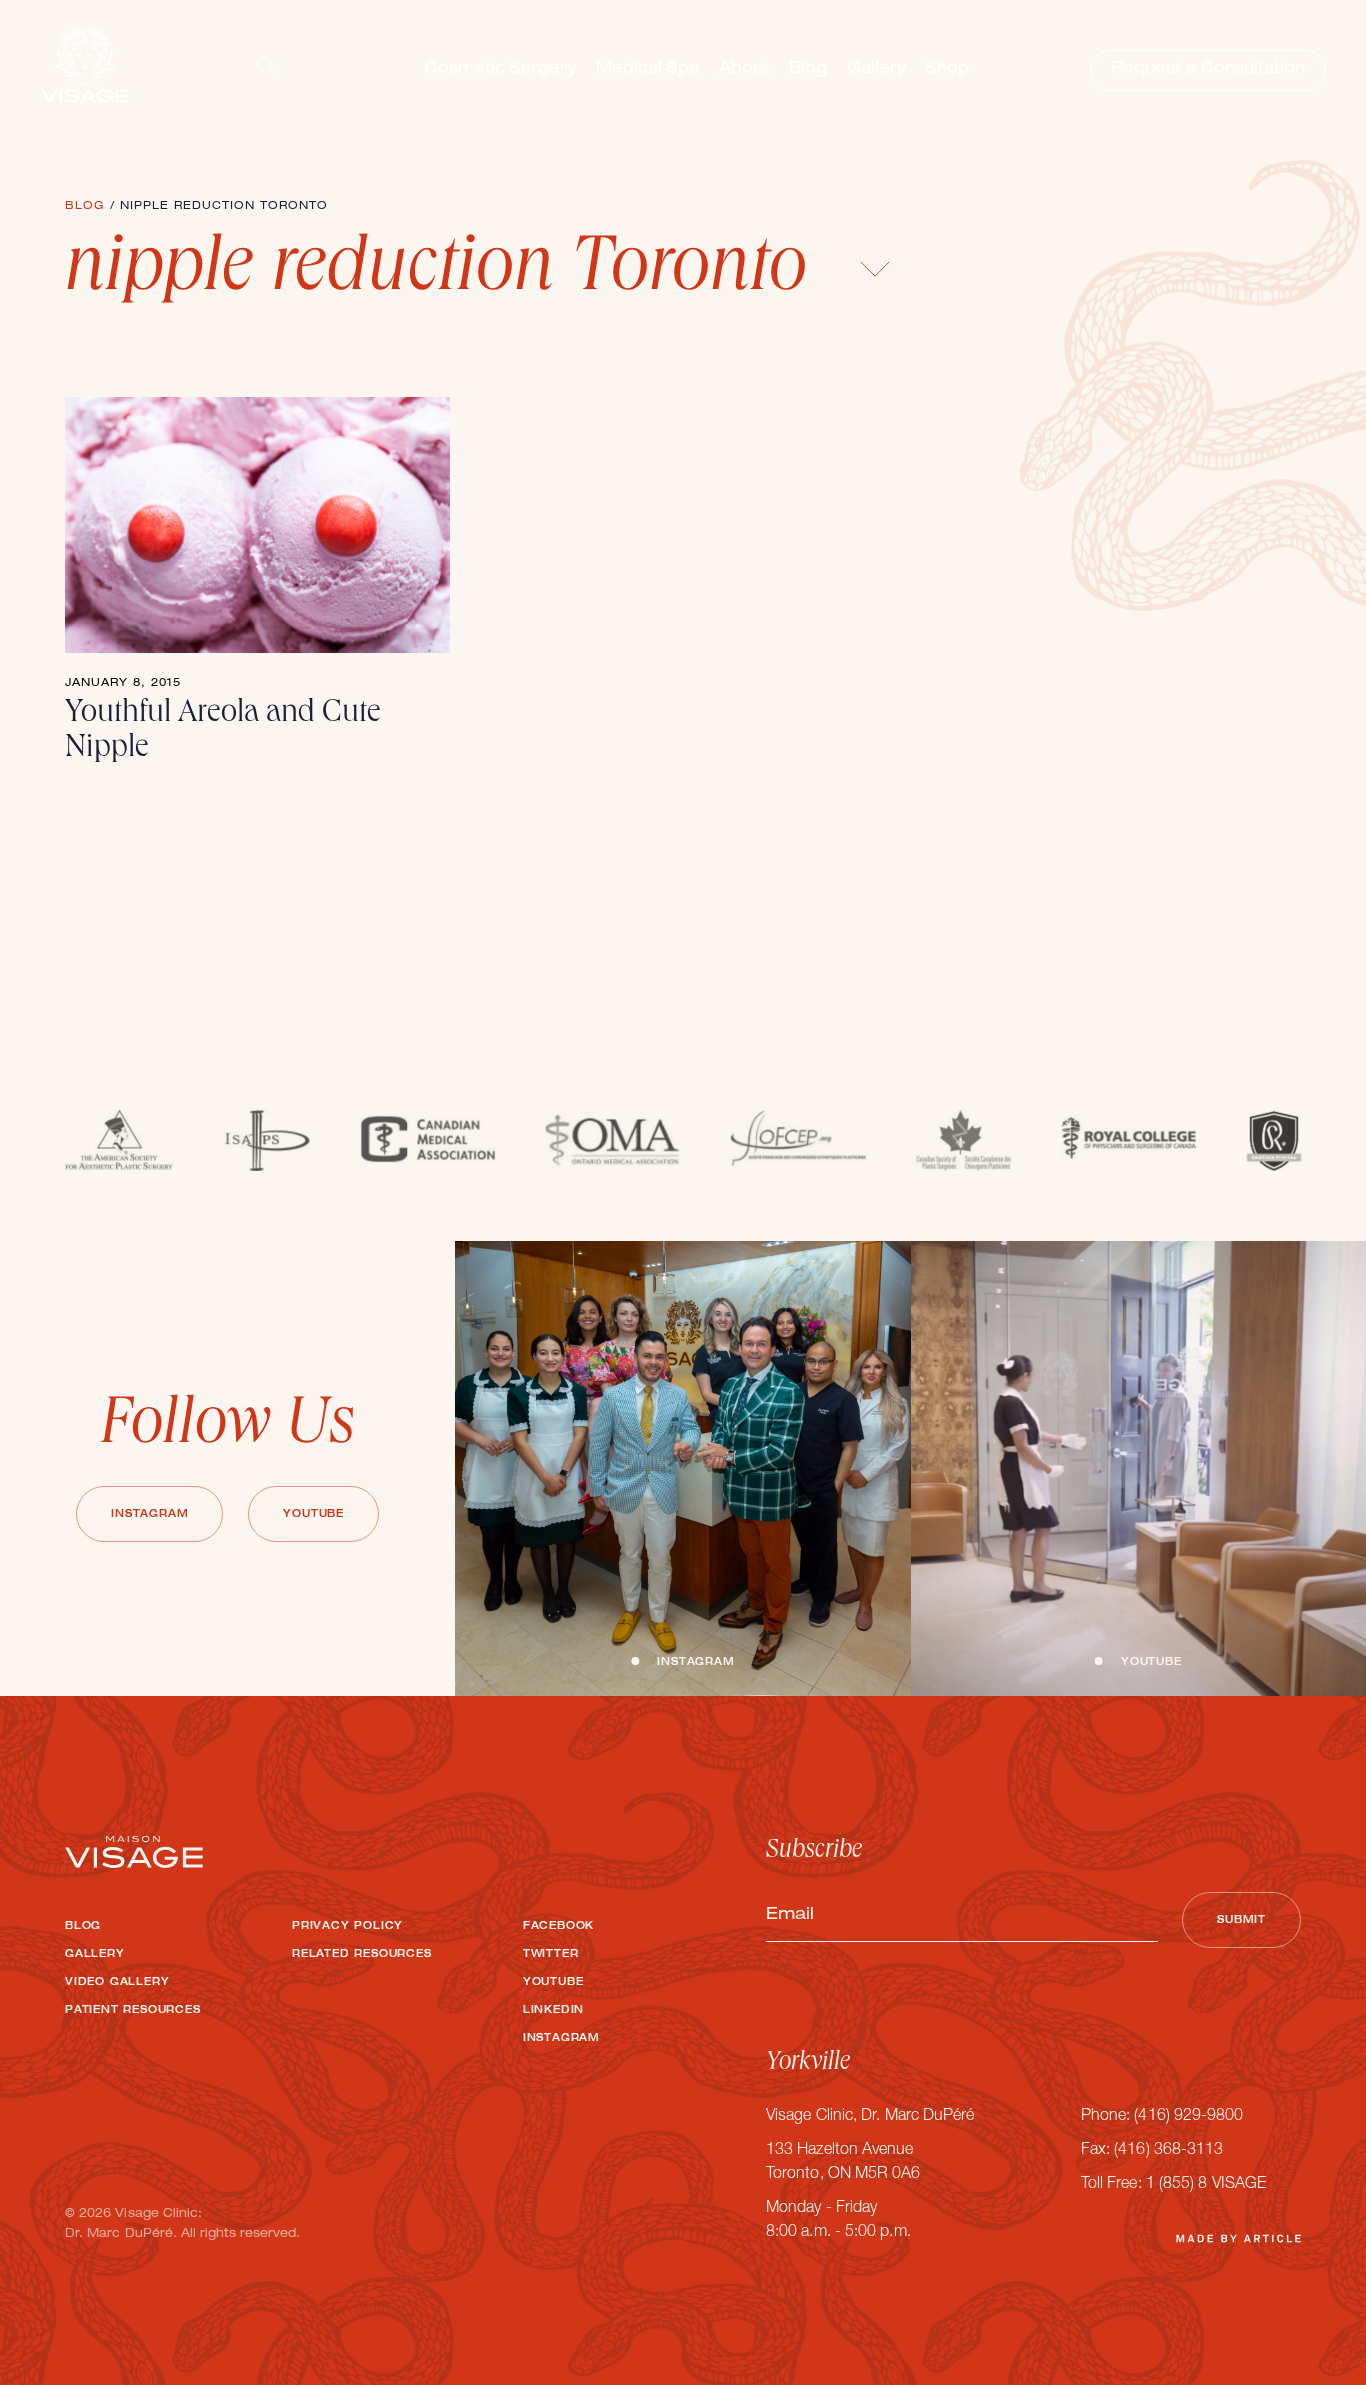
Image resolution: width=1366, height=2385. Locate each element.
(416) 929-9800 (1188, 2117)
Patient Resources (133, 2011)
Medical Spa (647, 70)
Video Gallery (117, 1983)
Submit (1241, 1921)
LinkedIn (553, 2011)
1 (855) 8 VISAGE (1206, 2185)
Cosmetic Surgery (500, 70)
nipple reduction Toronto (445, 273)
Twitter (551, 1955)
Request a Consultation (1208, 70)
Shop (947, 70)
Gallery (876, 70)
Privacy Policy (347, 1927)
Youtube (313, 1515)
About (744, 70)
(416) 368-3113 (1168, 2151)
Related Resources (362, 1955)
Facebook (558, 1927)
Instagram (149, 1515)
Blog (808, 70)
